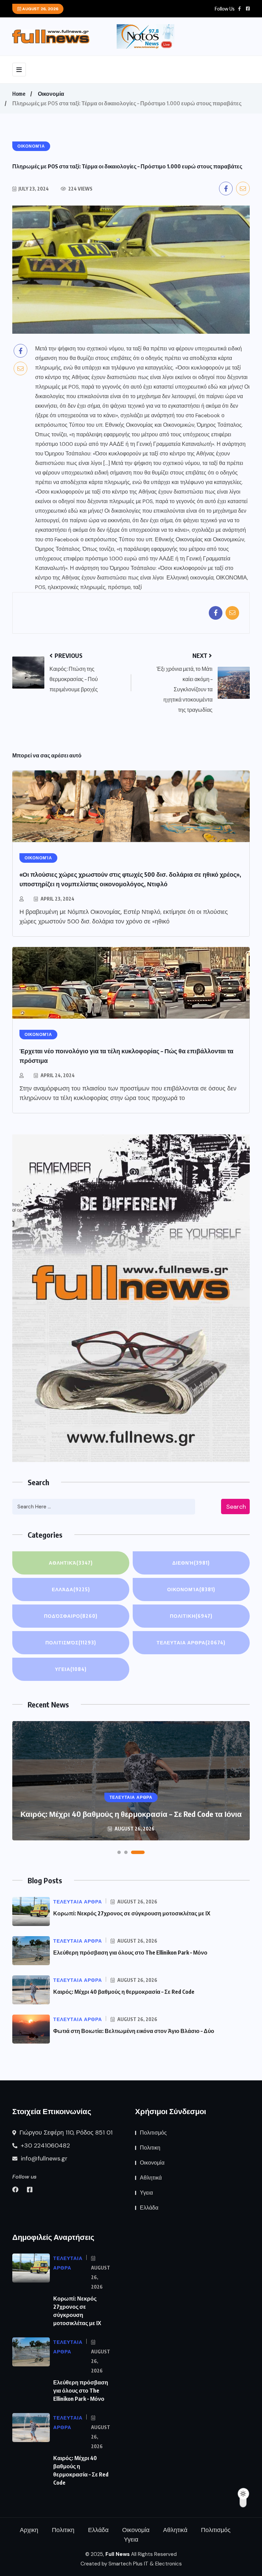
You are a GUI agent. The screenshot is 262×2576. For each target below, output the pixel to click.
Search (236, 1507)
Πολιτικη (191, 1616)
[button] (119, 1852)
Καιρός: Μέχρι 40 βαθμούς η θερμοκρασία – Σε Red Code (124, 1992)
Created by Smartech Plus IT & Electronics (131, 2564)
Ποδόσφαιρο (71, 1616)
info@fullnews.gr (43, 2158)
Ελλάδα (71, 1589)
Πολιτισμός (71, 1643)
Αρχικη (29, 2530)
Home (19, 94)
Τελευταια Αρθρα (191, 1643)
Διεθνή (191, 1563)
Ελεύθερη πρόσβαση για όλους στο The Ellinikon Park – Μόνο (130, 1953)
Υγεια (71, 1669)
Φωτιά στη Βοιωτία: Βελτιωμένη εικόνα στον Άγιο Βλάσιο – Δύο (134, 2031)
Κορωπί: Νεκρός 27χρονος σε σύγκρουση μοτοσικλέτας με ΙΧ (132, 1913)
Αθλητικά (71, 1563)
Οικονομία (51, 94)
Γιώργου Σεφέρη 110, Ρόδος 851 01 (65, 2133)
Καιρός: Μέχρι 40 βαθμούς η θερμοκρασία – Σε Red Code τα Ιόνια (131, 1814)
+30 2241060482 (45, 2145)
